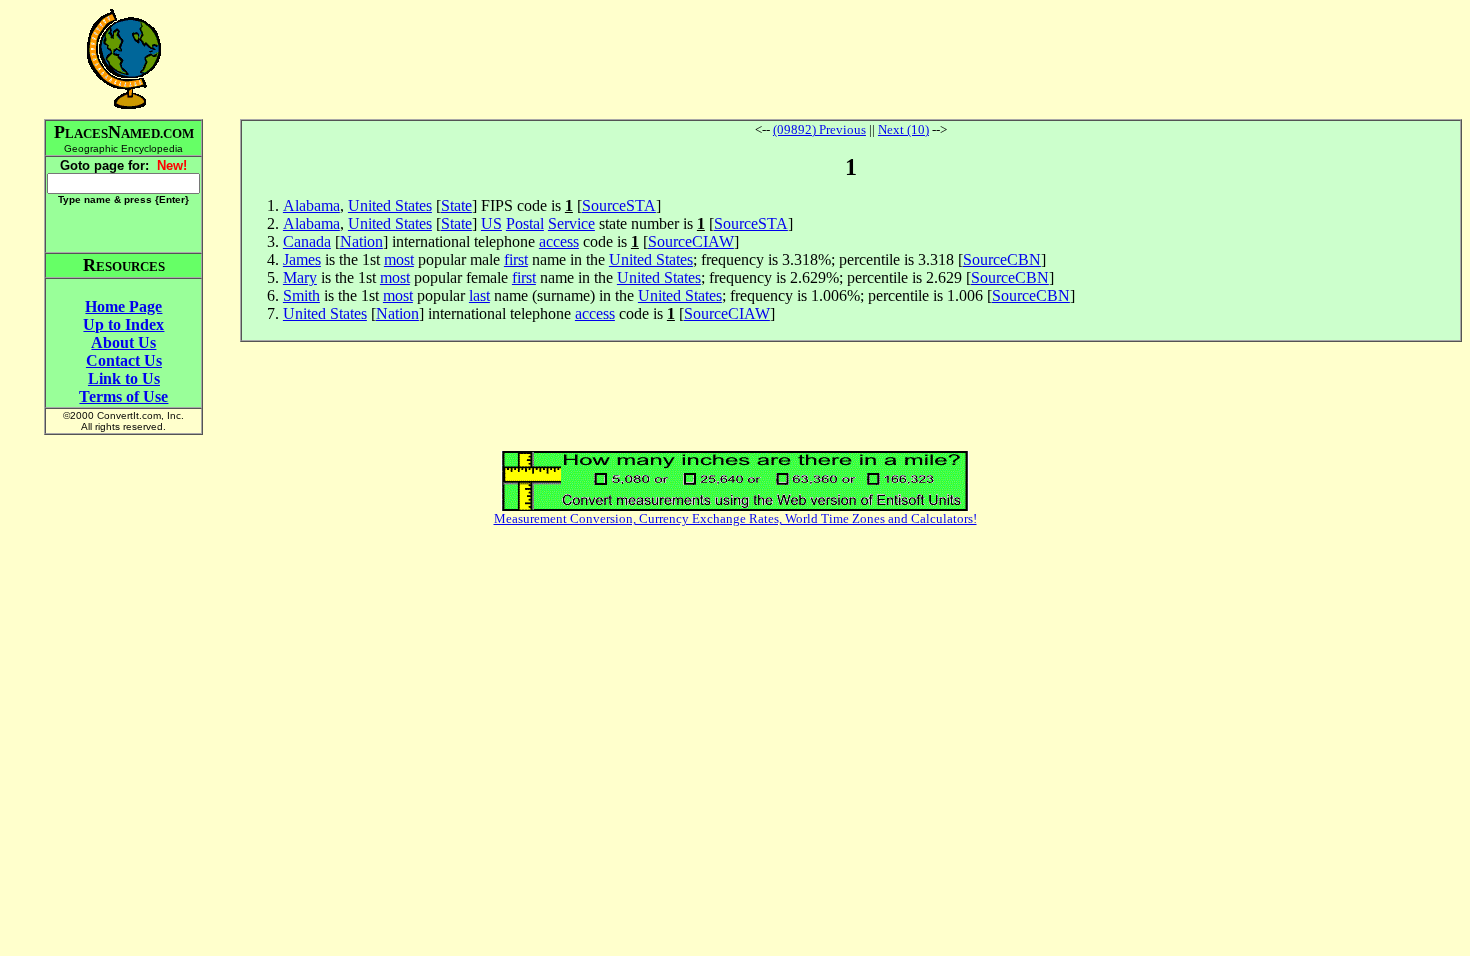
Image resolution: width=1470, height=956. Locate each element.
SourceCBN (1002, 259)
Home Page (123, 306)
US (491, 223)
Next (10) (903, 129)
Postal (525, 223)
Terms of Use (123, 396)
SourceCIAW (691, 241)
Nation (361, 241)
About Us (123, 342)
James (302, 259)
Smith (301, 295)
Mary (300, 277)
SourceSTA (619, 205)
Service (571, 223)
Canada (307, 241)
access (559, 241)
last (479, 295)
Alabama (311, 205)
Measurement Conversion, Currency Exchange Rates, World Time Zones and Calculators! (735, 518)
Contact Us (124, 360)
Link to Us (124, 378)
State (456, 205)
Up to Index (123, 324)
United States (390, 205)
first (516, 259)
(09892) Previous (819, 129)
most (399, 259)
